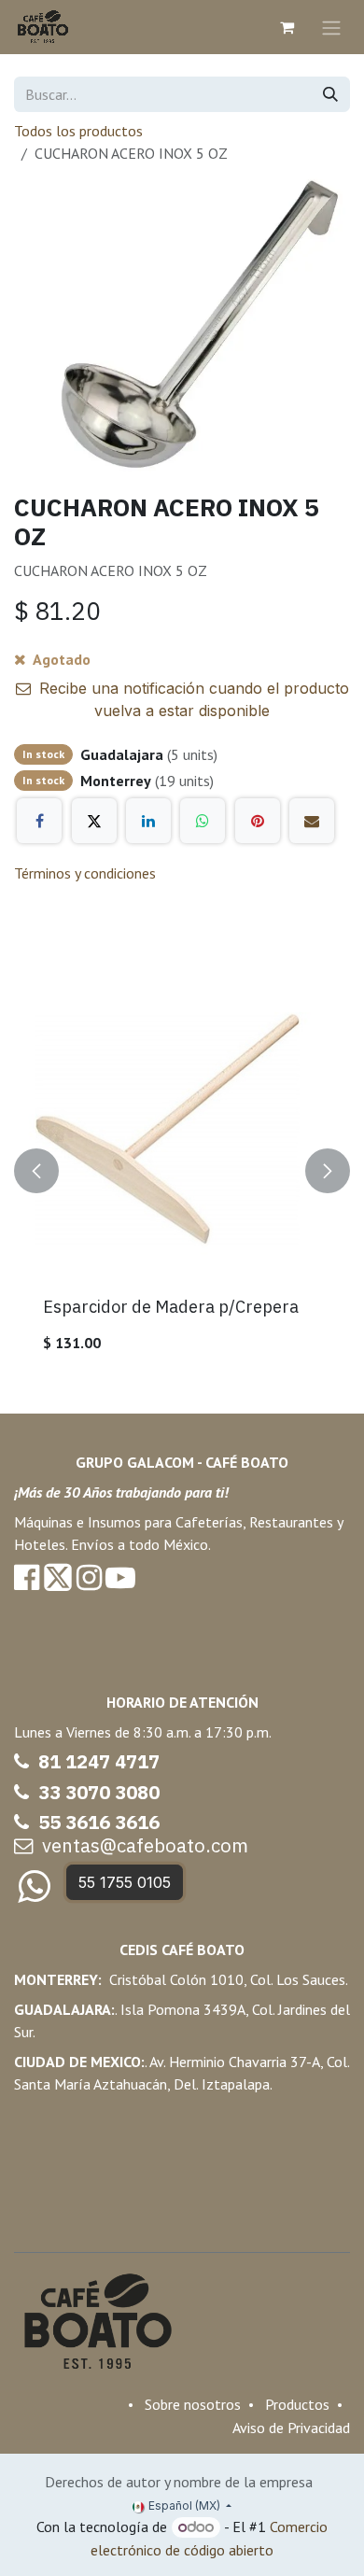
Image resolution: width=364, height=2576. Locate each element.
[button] (36, 1172)
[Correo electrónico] (312, 821)
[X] (94, 821)
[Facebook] (39, 821)
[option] (182, 1172)
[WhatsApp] (203, 821)
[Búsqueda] (330, 94)
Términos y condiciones (85, 873)
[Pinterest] (258, 821)
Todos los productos (78, 131)
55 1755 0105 (125, 1882)
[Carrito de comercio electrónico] (287, 27)
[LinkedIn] (148, 821)
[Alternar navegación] (331, 27)
